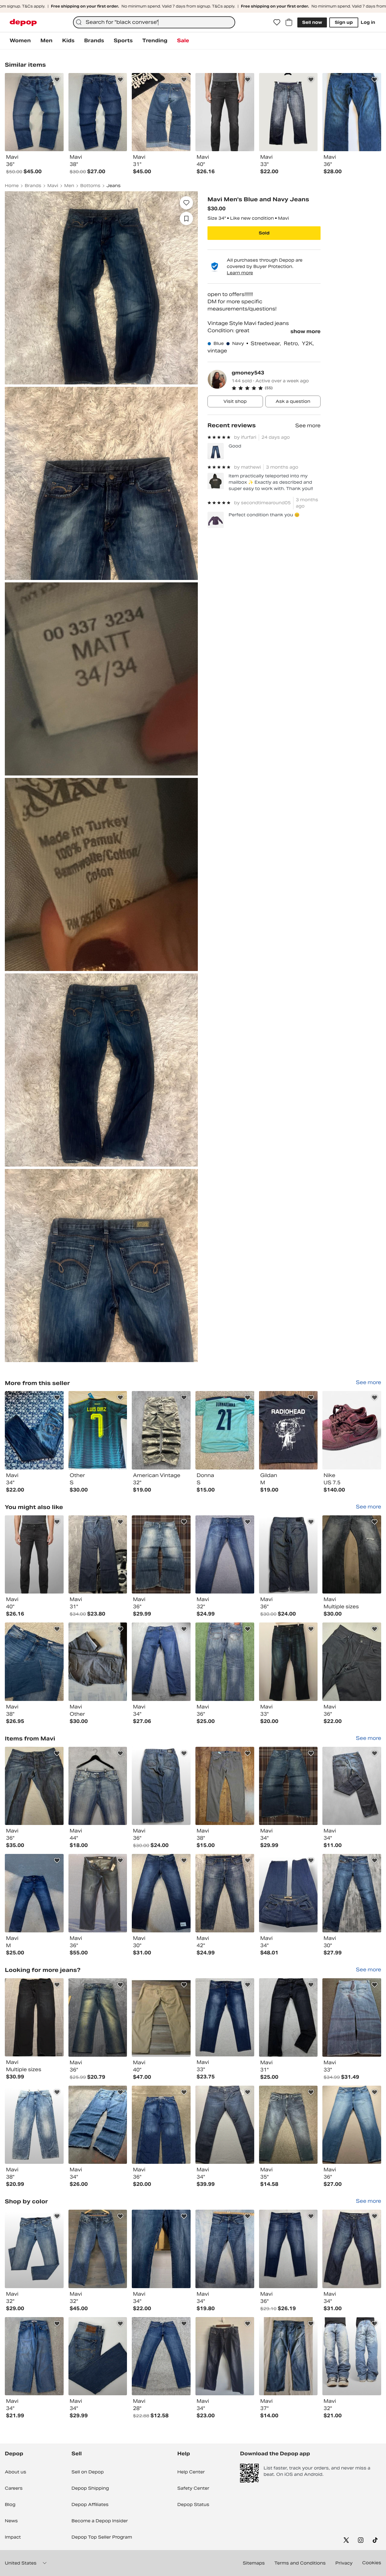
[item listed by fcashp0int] (98, 1555)
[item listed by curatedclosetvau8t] (34, 2017)
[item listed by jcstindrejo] (352, 2356)
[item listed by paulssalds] (34, 2125)
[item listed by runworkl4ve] (288, 2249)
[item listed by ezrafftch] (288, 1786)
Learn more (240, 273)
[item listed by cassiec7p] (34, 2356)
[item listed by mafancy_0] (161, 1893)
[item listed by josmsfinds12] (98, 2356)
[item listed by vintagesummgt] (161, 2125)
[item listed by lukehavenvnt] (34, 1555)
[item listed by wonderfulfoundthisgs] (352, 2249)
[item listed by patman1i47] (34, 2249)
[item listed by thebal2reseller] (98, 2017)
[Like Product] (57, 80)
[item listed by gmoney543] (34, 1430)
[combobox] (154, 22)
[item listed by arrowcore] (161, 2356)
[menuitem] (20, 41)
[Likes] (277, 22)
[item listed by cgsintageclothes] (98, 2125)
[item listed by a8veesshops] (352, 1786)
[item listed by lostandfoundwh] (288, 1555)
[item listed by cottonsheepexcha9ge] (225, 1555)
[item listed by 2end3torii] (98, 1662)
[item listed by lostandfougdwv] (161, 1786)
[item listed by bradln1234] (34, 1893)
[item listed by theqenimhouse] (225, 1893)
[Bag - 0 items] (289, 22)
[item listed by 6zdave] (161, 1555)
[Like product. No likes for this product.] (186, 203)
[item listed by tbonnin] (288, 2125)
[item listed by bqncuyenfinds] (161, 1662)
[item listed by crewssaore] (352, 1893)
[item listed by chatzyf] (225, 2356)
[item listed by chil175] (34, 1662)
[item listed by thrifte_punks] (225, 1786)
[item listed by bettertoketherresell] (288, 2017)
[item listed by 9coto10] (225, 2249)
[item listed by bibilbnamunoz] (98, 1893)
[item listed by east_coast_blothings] (98, 1786)
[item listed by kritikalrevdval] (352, 2017)
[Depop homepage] (23, 22)
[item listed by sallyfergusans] (161, 2017)
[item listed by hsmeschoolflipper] (288, 2356)
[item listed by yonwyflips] (225, 2125)
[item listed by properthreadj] (288, 1893)
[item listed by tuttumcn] (98, 2249)
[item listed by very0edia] (225, 1662)
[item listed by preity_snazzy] (288, 1662)
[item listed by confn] (225, 2017)
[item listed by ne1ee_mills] (161, 2249)
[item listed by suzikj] (34, 1786)
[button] (276, 388)
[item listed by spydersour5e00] (352, 2125)
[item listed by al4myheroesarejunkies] (352, 1555)
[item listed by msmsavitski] (352, 1662)
